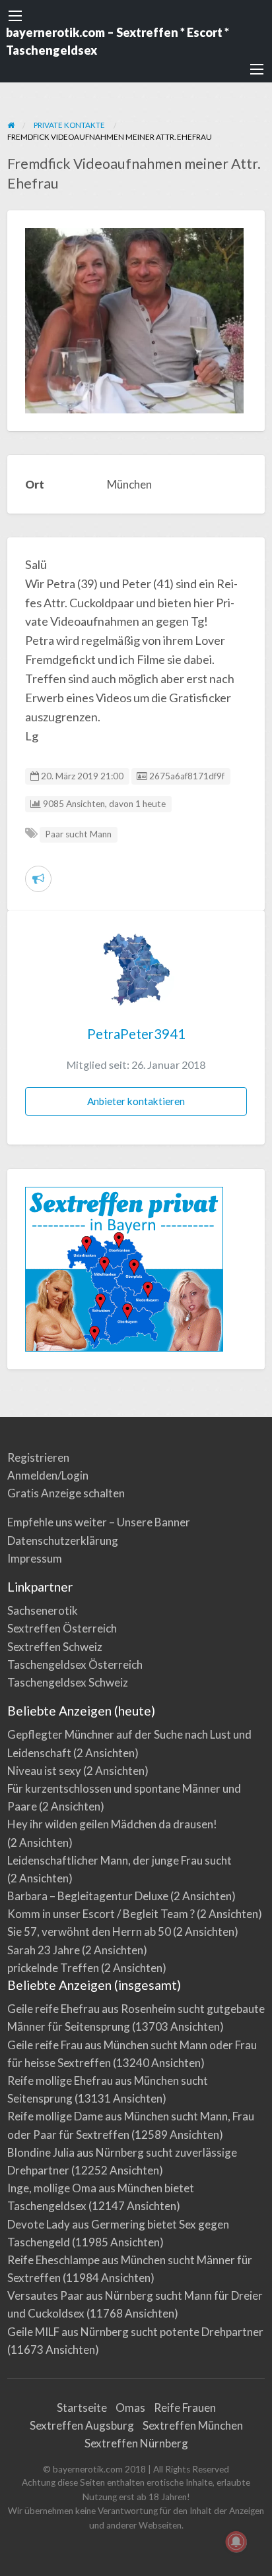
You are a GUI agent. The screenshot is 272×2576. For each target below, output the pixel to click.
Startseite (82, 2408)
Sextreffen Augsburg (82, 2425)
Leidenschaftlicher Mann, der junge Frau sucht (119, 1860)
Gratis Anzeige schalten (66, 1493)
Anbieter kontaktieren (136, 1101)
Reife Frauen (185, 2408)
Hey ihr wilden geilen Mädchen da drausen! (112, 1824)
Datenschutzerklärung (63, 1541)
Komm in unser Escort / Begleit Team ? (101, 1914)
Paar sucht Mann (78, 834)
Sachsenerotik (43, 1610)
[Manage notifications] (236, 2542)
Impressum (35, 1558)
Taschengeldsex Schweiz (68, 1682)
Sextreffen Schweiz (55, 1647)
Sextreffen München (193, 2425)
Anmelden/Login (48, 1475)
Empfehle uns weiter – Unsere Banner (99, 1522)
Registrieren (38, 1457)
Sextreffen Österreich (62, 1628)
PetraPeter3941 (136, 1034)
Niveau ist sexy (44, 1771)
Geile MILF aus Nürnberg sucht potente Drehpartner (135, 2332)
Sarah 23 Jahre (44, 1950)
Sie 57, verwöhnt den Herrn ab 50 (89, 1932)
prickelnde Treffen (53, 1968)
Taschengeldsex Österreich (75, 1664)
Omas (130, 2408)
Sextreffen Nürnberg (136, 2443)
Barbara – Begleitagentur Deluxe (88, 1896)
